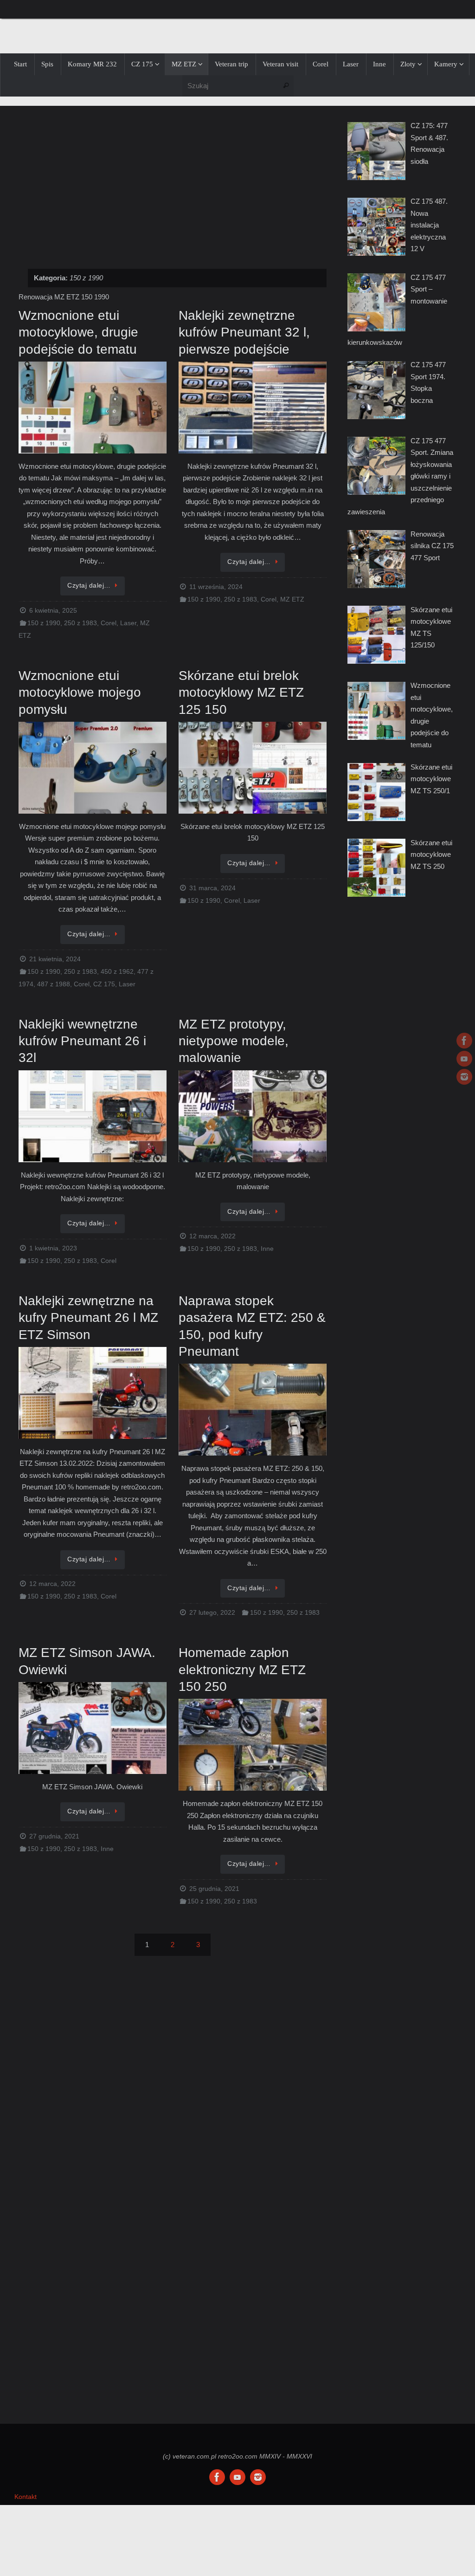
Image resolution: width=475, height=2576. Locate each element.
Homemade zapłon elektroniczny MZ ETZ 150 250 (242, 1670)
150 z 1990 (44, 623)
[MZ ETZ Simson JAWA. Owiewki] (93, 1729)
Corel (109, 623)
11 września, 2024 (216, 587)
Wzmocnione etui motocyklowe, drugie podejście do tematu (78, 332)
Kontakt (26, 2497)
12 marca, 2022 (212, 1236)
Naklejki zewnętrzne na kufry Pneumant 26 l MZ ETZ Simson (88, 1318)
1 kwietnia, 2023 (53, 1248)
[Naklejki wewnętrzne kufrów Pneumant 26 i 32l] (93, 1117)
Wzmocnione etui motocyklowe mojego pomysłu (80, 693)
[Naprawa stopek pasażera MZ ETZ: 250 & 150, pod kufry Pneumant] (253, 1410)
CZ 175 (104, 984)
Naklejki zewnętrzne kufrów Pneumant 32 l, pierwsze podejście (244, 332)
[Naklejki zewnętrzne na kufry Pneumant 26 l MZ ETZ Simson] (93, 1394)
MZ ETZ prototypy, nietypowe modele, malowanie (234, 1041)
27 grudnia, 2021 (54, 1836)
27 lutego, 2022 (212, 1613)
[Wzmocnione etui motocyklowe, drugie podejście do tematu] (93, 408)
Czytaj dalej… (89, 586)
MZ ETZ (292, 599)
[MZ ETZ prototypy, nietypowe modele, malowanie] (253, 1117)
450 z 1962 (117, 972)
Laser (128, 623)
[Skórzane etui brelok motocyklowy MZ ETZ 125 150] (253, 768)
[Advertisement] (173, 182)
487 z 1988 (54, 984)
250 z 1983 (80, 623)
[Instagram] (464, 1077)
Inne (267, 1249)
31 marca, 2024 (212, 888)
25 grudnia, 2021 (214, 1889)
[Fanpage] (464, 1041)
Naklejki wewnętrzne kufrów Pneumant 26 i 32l (82, 1041)
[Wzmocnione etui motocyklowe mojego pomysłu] (93, 768)
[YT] (464, 1059)
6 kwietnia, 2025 (53, 611)
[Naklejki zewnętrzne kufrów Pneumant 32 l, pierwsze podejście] (253, 408)
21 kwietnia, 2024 (55, 959)
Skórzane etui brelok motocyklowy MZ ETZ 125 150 (241, 693)
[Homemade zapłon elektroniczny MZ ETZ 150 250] (253, 1745)
